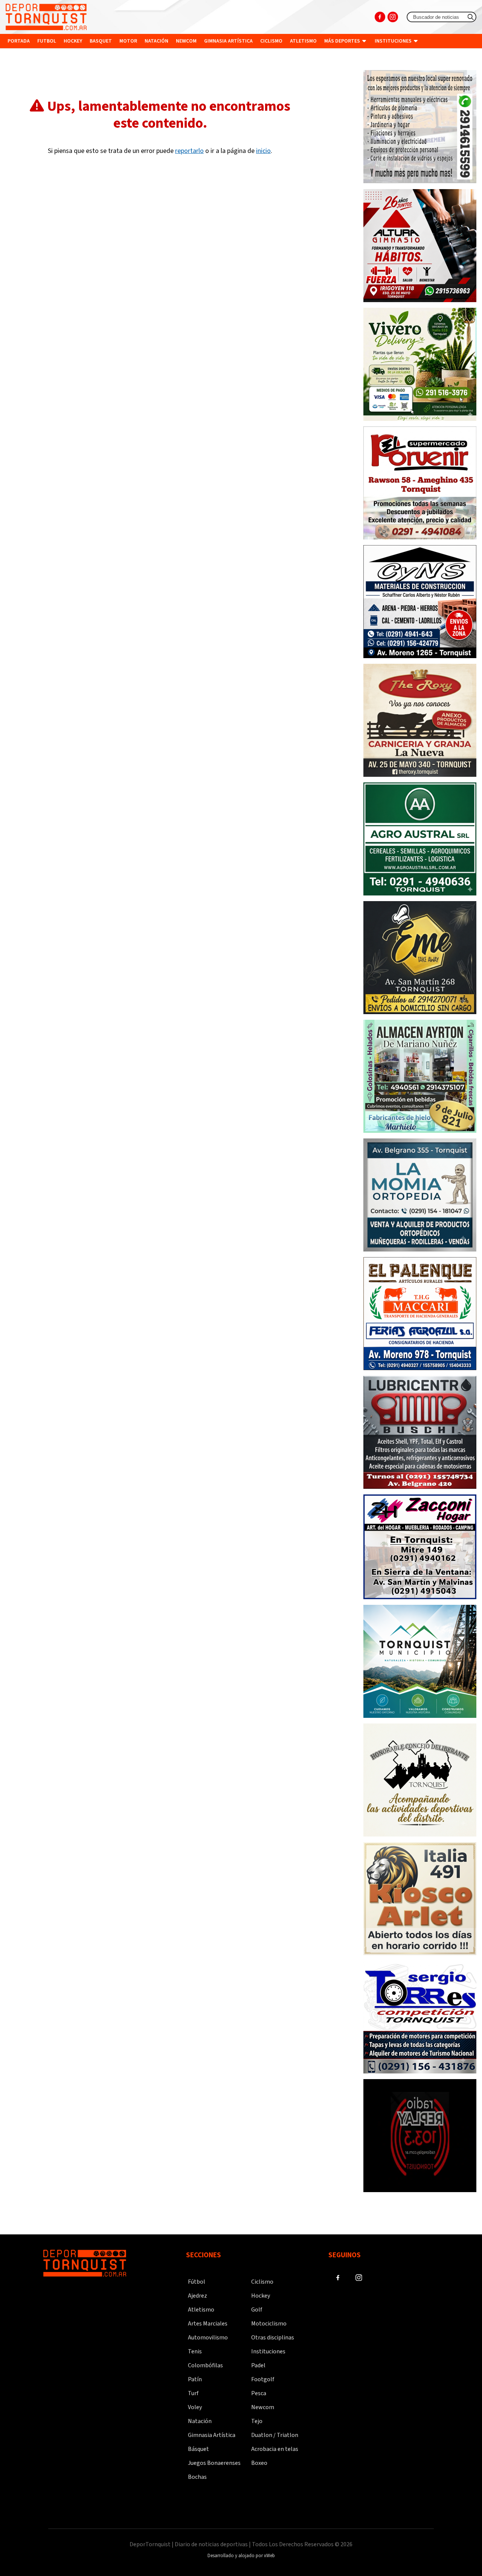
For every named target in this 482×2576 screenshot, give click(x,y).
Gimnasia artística (228, 41)
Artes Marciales (208, 2324)
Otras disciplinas (273, 2338)
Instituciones (394, 41)
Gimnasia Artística (212, 2435)
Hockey (73, 41)
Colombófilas (205, 2365)
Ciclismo (271, 41)
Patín (195, 2379)
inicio (263, 151)
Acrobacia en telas (275, 2449)
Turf (193, 2393)
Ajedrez (198, 2296)
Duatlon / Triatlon (275, 2435)
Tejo (257, 2421)
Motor (128, 41)
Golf (257, 2310)
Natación (156, 41)
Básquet (198, 2449)
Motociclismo (269, 2324)
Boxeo (259, 2463)
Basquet (101, 41)
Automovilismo (208, 2338)
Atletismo (303, 41)
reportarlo (189, 151)
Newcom (186, 41)
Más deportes (343, 41)
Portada (19, 41)
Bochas (197, 2477)
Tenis (195, 2351)
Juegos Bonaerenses (214, 2463)
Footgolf (263, 2379)
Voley (195, 2407)
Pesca (259, 2393)
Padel (258, 2365)
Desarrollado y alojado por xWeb (241, 2556)
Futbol (47, 41)
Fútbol (197, 2282)
